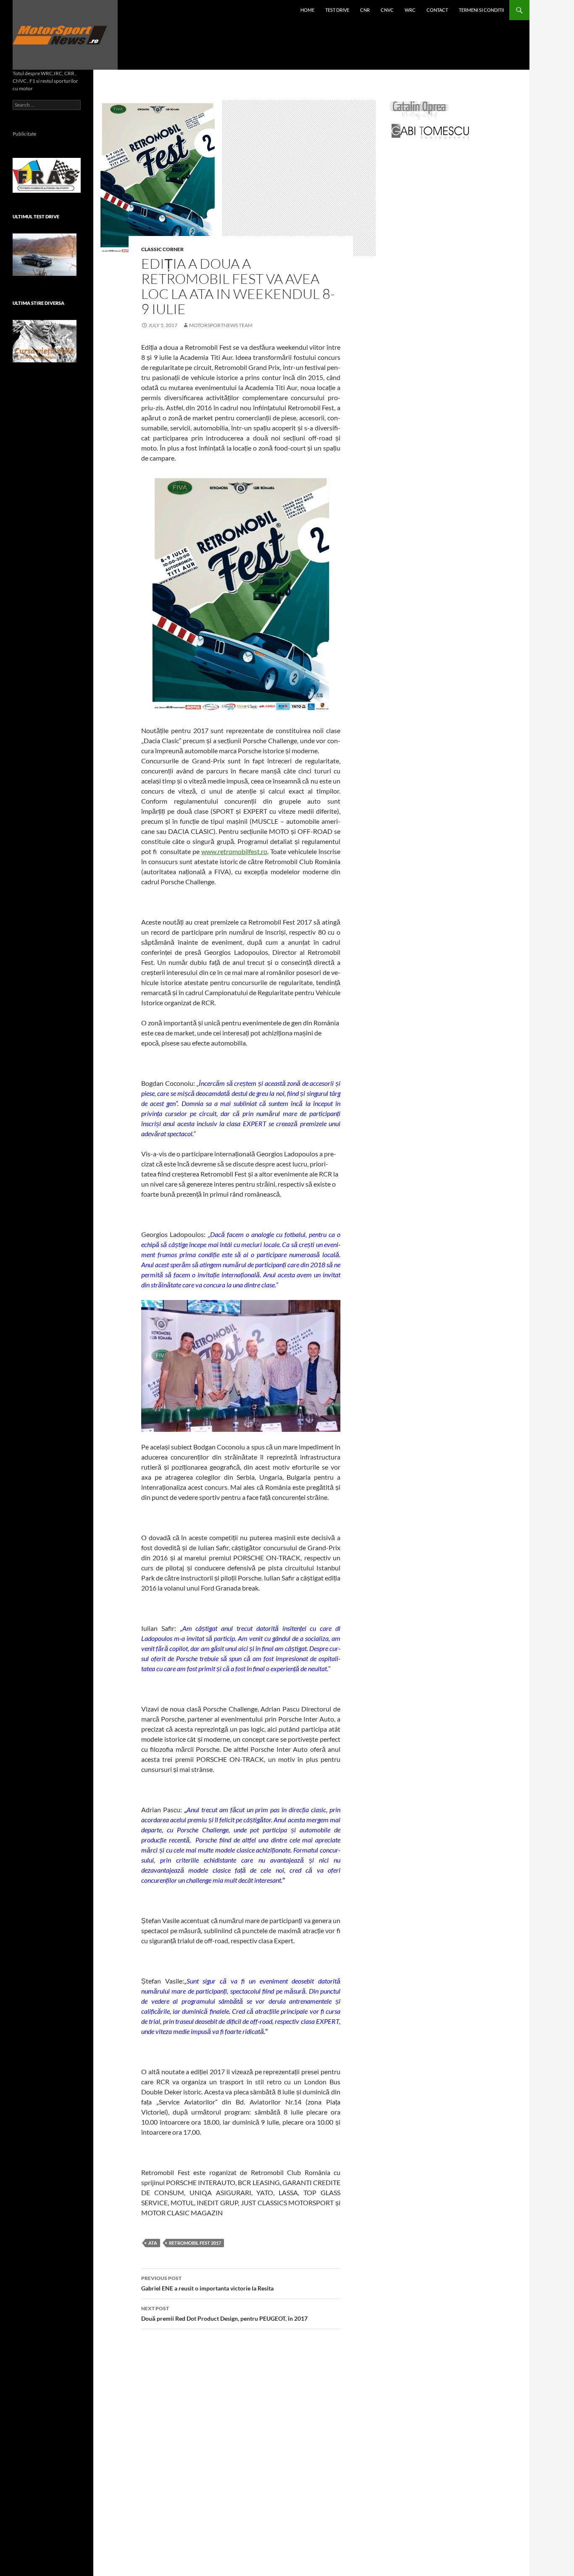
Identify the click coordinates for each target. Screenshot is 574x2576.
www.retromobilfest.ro (234, 851)
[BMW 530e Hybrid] (45, 255)
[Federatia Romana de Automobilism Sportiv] (47, 174)
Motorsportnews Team (221, 325)
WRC (410, 10)
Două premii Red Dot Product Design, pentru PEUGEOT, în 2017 (224, 2314)
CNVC (387, 10)
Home (307, 10)
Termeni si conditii (481, 10)
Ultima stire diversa (38, 303)
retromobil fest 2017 (195, 2243)
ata (153, 2243)
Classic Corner (162, 249)
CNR (365, 10)
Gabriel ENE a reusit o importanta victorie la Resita (207, 2283)
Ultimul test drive (36, 216)
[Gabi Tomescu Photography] (430, 131)
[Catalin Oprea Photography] (419, 110)
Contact (437, 10)
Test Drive (337, 10)
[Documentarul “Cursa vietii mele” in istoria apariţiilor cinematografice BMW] (45, 341)
